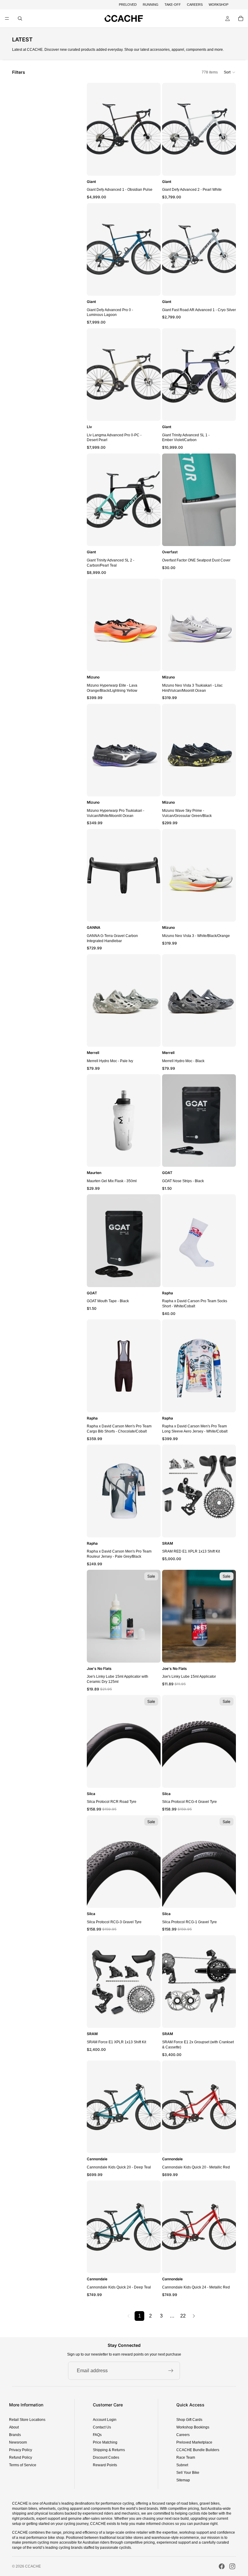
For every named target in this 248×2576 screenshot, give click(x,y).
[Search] (20, 18)
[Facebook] (222, 2566)
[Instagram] (232, 2566)
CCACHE (33, 2566)
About (14, 2427)
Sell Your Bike (188, 2473)
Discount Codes (106, 2457)
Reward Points (105, 2465)
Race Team (186, 2457)
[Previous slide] (93, 129)
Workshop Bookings (193, 2427)
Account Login (105, 2420)
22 (183, 2316)
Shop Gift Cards (189, 2420)
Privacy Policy (21, 2450)
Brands (15, 2435)
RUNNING (151, 5)
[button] (230, 72)
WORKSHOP (219, 5)
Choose (156, 166)
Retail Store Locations (27, 2420)
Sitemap (183, 2480)
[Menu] (7, 19)
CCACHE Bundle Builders (198, 2450)
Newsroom (18, 2442)
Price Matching (105, 2442)
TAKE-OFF (173, 5)
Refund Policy (21, 2457)
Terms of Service (23, 2465)
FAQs (97, 2435)
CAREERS (195, 5)
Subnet (182, 2465)
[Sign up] (171, 2371)
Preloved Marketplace (194, 2442)
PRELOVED (128, 5)
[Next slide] (154, 129)
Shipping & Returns (109, 2450)
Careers (183, 2435)
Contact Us (102, 2427)
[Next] (194, 2316)
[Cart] (241, 18)
